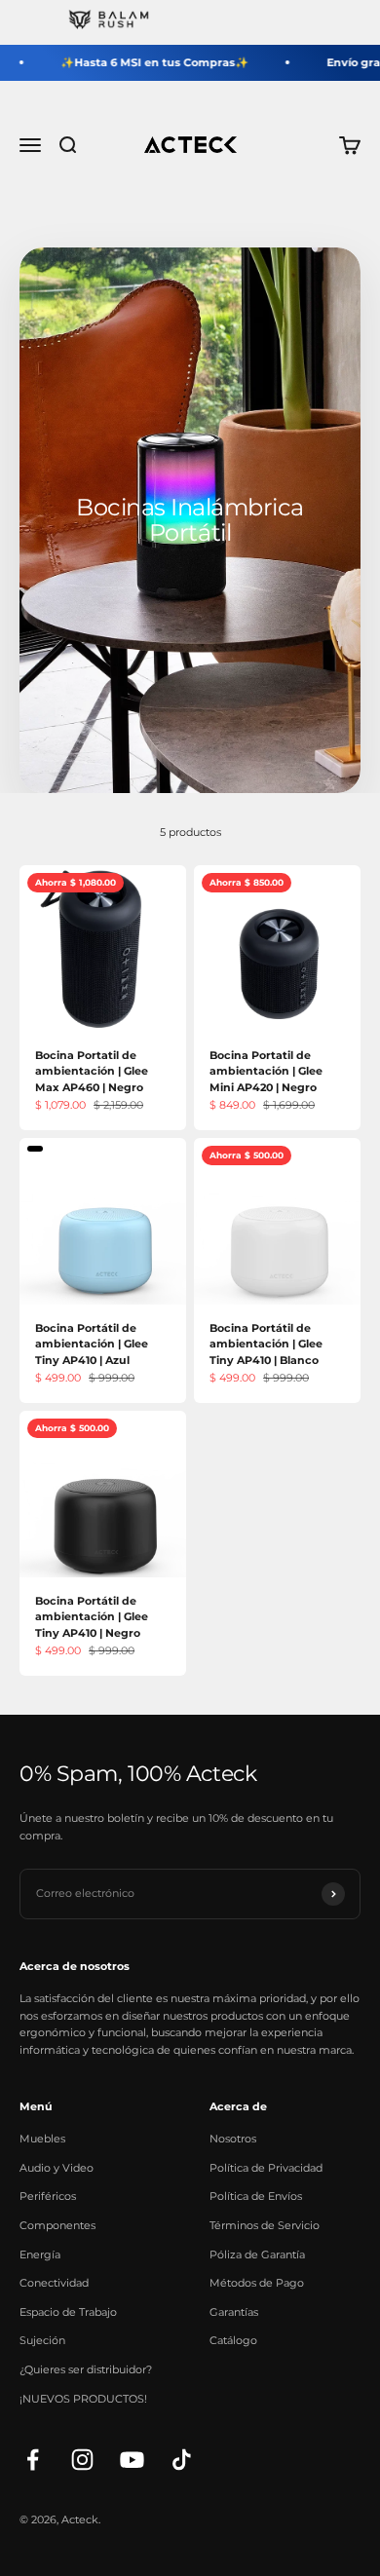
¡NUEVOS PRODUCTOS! (83, 2399)
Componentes (57, 2225)
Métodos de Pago (257, 2283)
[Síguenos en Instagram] (82, 2460)
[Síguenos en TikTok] (182, 2460)
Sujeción (42, 2340)
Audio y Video (57, 2168)
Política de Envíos (256, 2196)
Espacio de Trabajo (68, 2312)
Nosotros (233, 2139)
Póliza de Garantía (257, 2254)
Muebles (42, 2139)
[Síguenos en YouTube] (132, 2460)
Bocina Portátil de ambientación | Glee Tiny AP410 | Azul (92, 1344)
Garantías (234, 2312)
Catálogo (233, 2340)
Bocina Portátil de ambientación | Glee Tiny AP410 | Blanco (266, 1344)
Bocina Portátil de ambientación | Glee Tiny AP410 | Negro (92, 1617)
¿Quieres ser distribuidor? (86, 2369)
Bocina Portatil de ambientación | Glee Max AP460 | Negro (92, 1071)
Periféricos (48, 2196)
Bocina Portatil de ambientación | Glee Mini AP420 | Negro (266, 1071)
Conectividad (54, 2283)
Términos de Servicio (265, 2225)
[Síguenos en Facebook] (33, 2460)
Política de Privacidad (266, 2168)
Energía (40, 2254)
